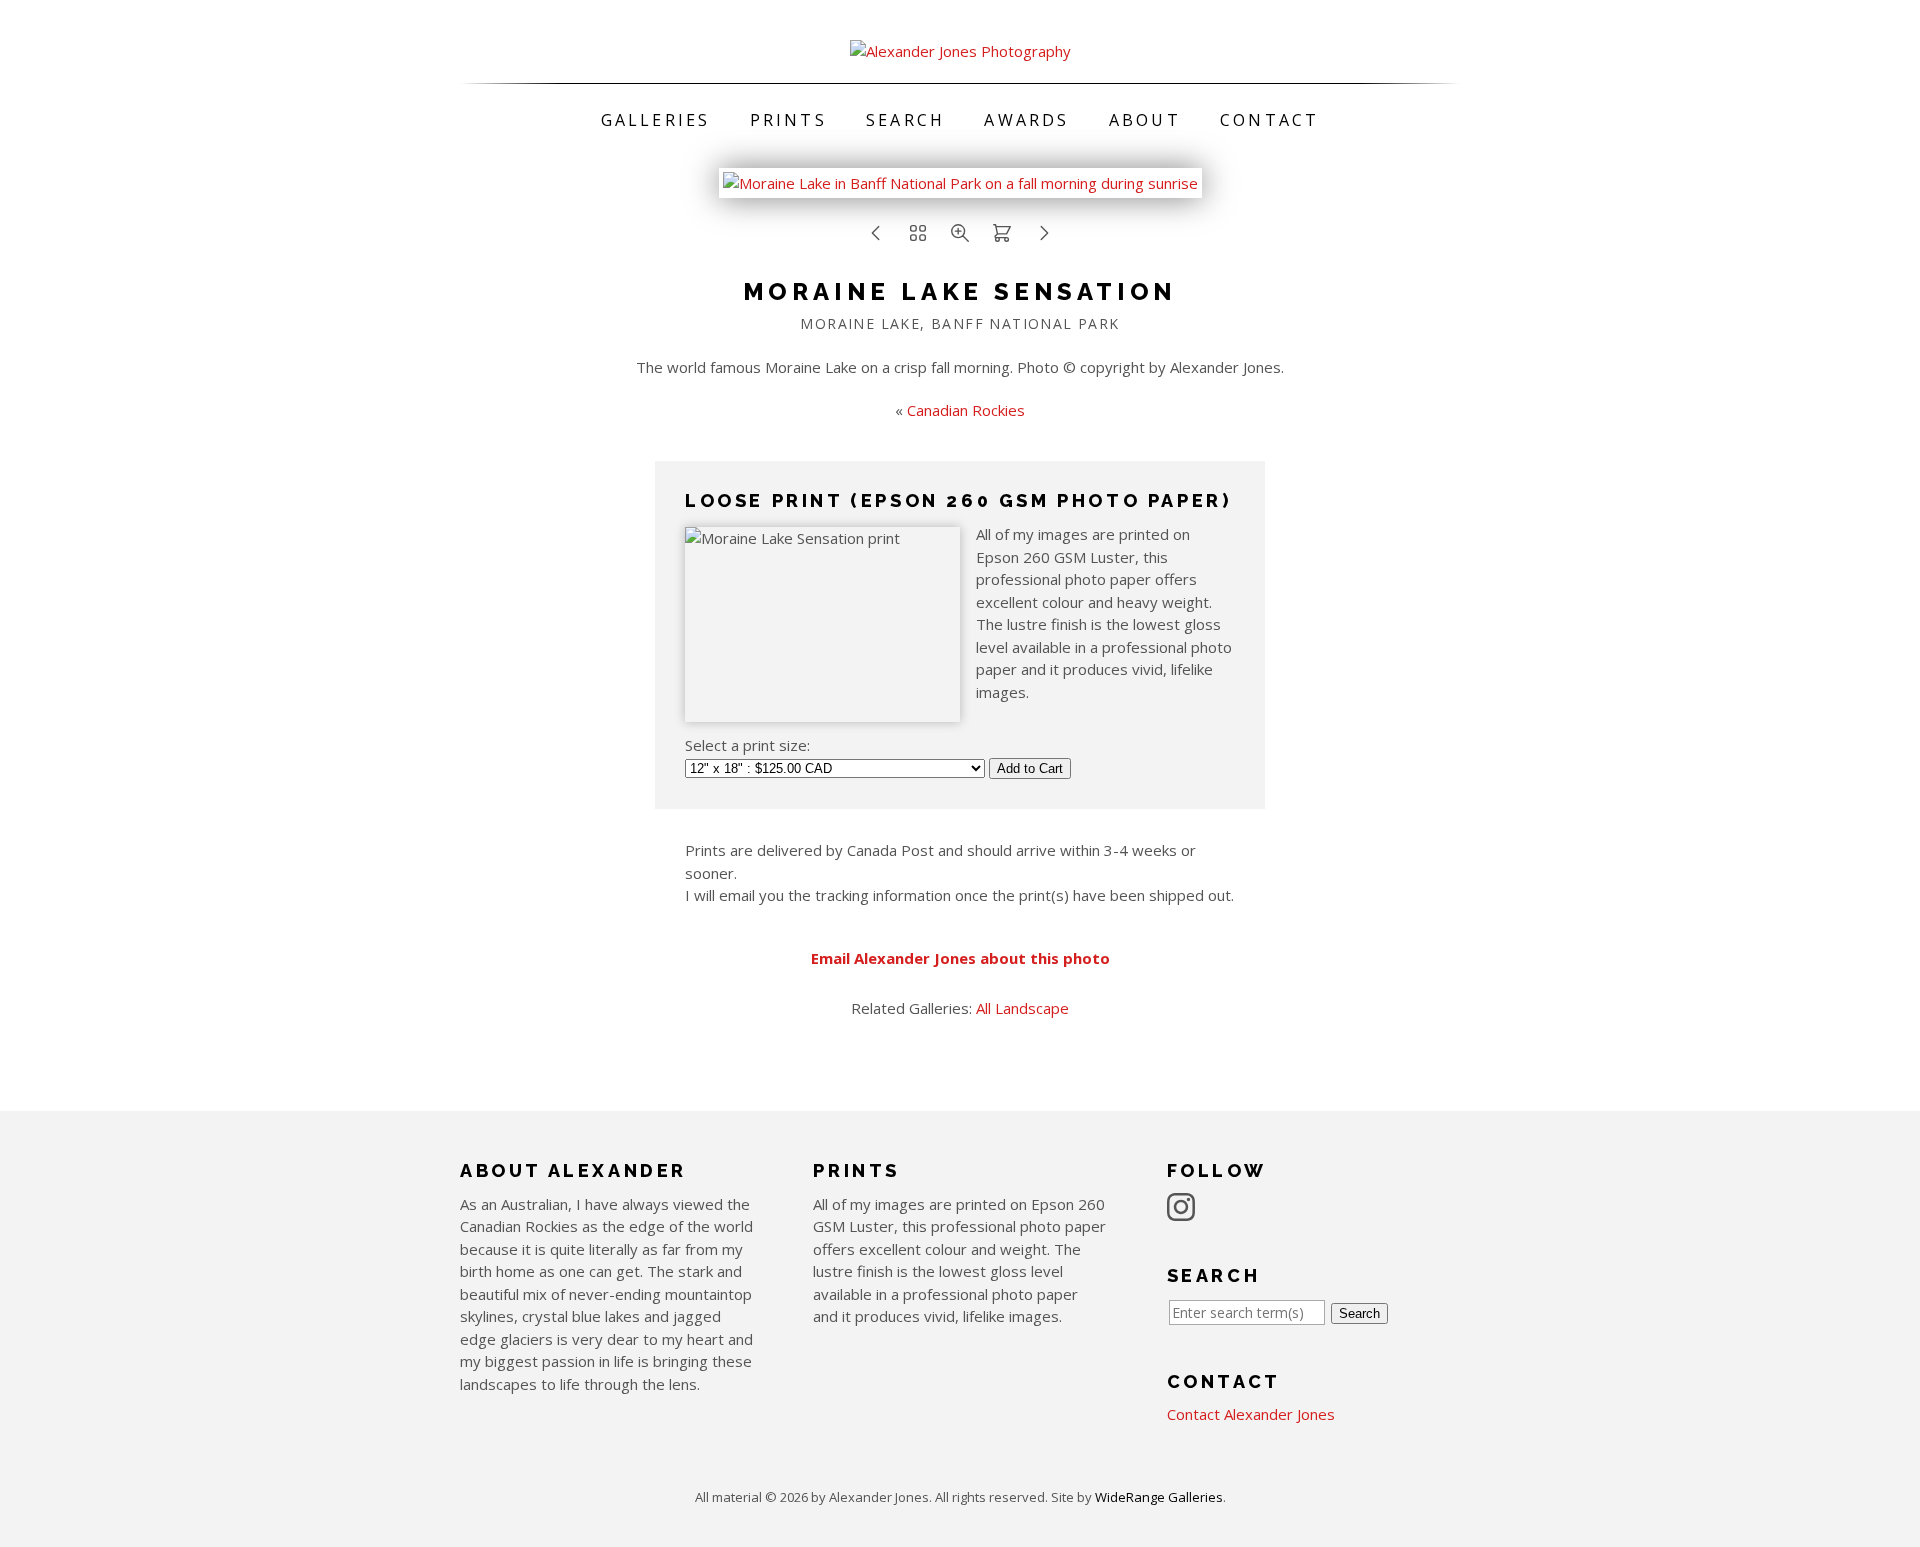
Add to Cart (1030, 768)
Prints (788, 120)
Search (905, 120)
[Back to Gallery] (918, 238)
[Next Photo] (960, 187)
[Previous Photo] (876, 238)
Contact (1269, 120)
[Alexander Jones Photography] (960, 51)
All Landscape (1022, 1008)
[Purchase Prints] (1002, 238)
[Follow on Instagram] (1184, 1205)
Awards (1026, 120)
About (1145, 120)
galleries (656, 120)
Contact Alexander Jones (1251, 1414)
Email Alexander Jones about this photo (960, 958)
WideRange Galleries (1159, 1497)
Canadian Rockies (966, 410)
